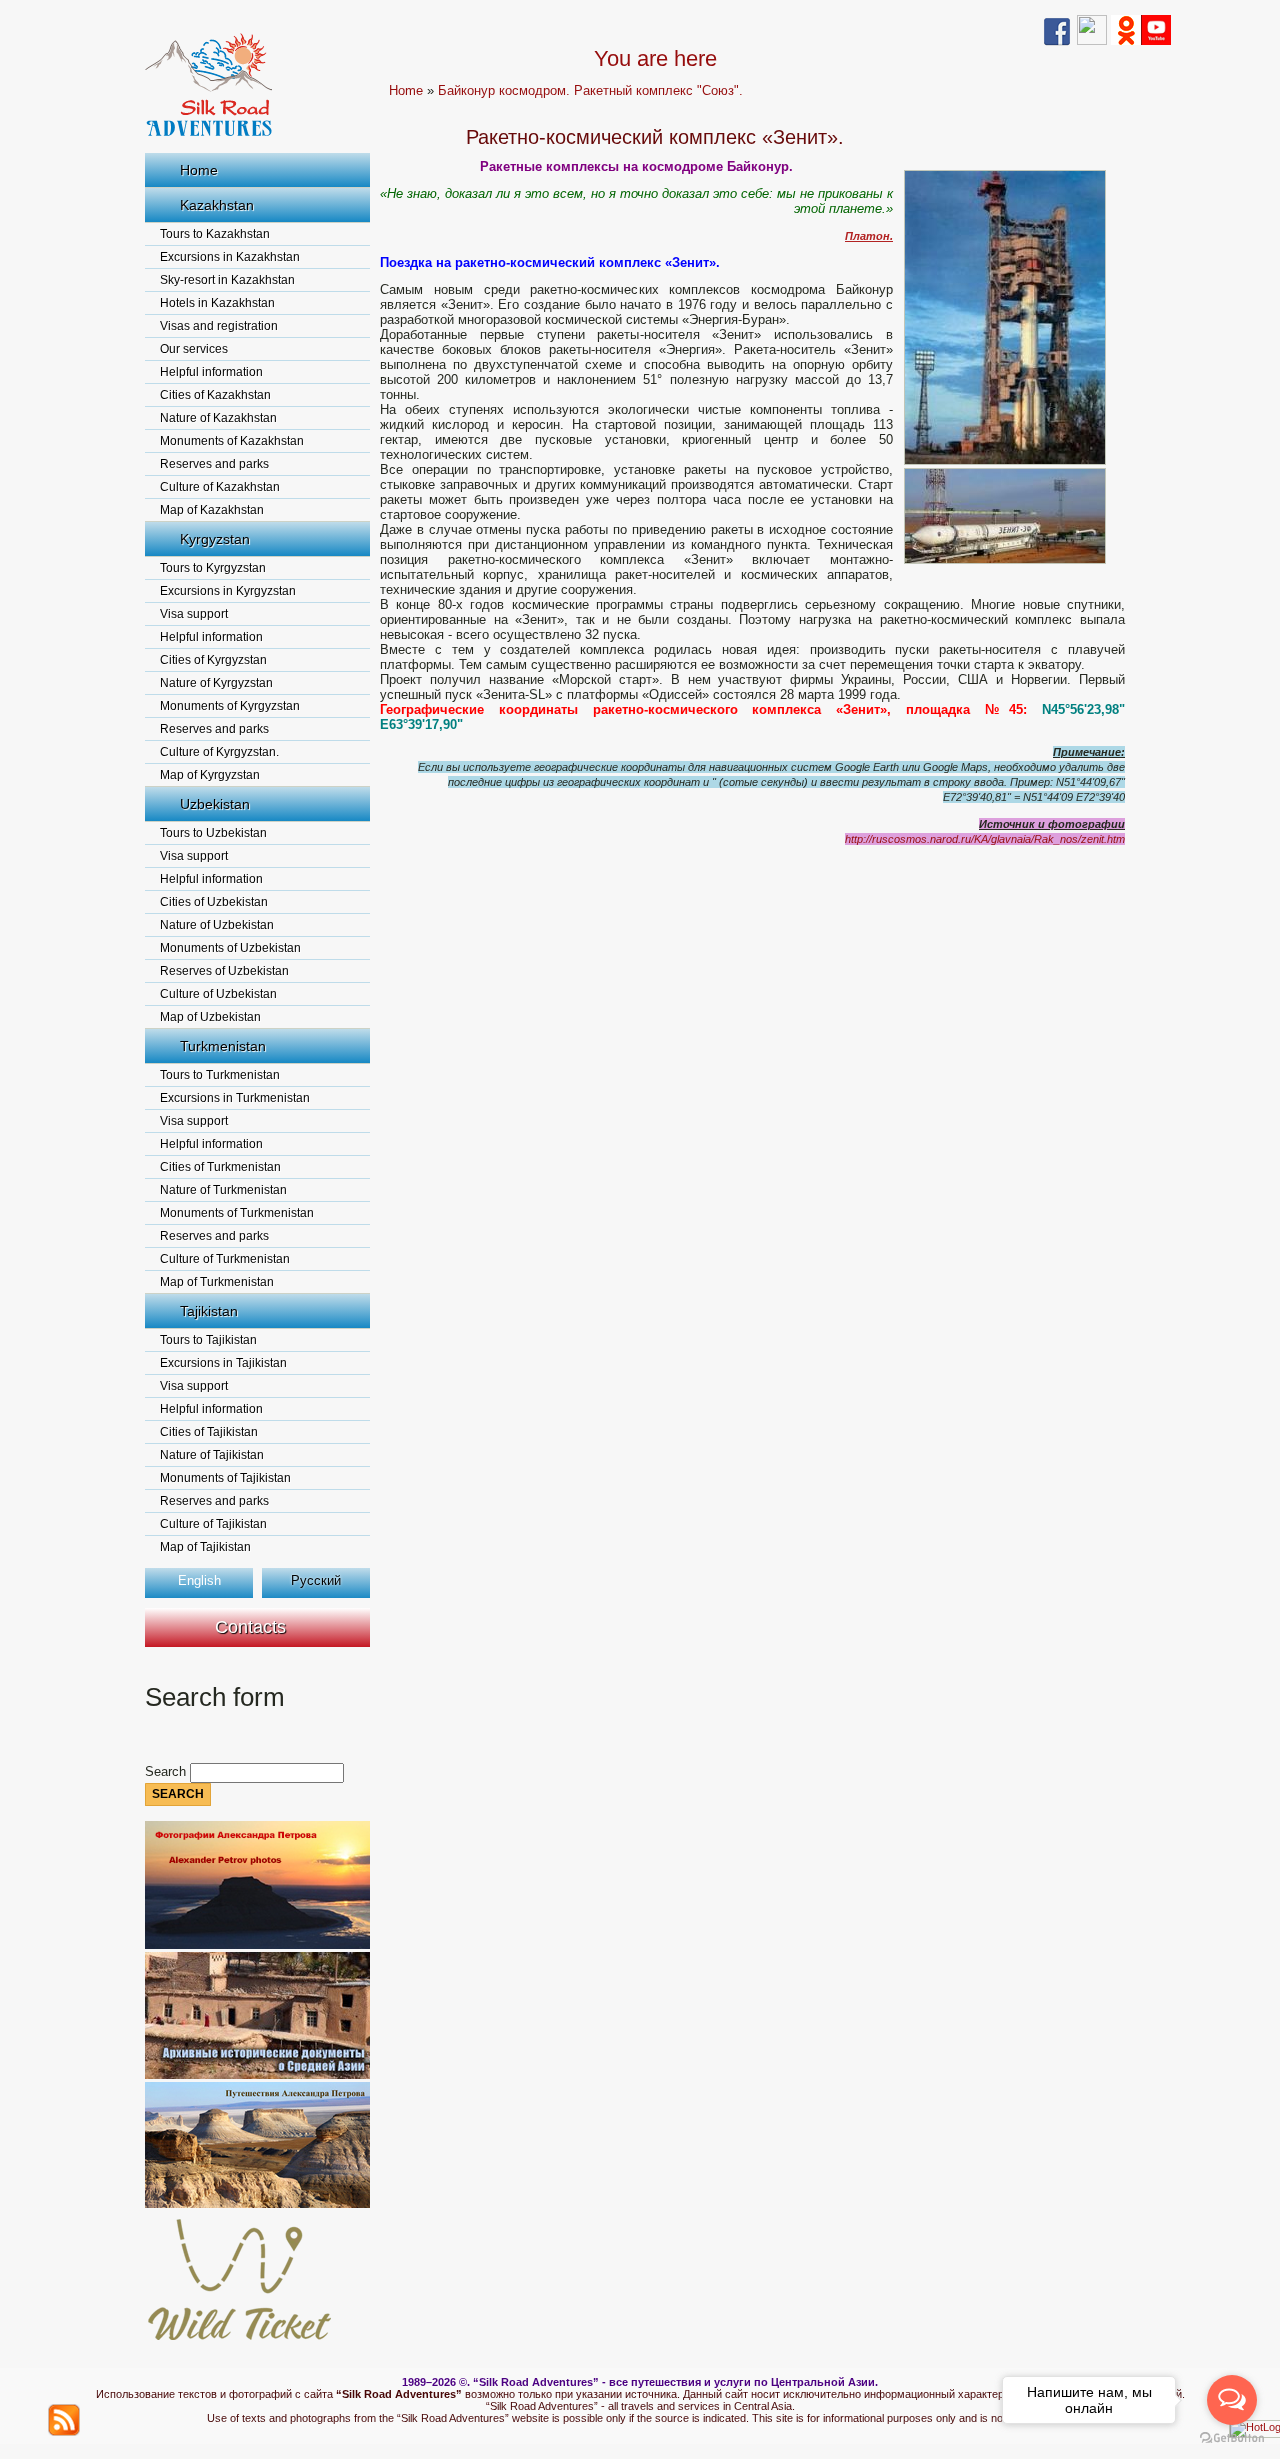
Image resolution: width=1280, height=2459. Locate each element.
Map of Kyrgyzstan (210, 775)
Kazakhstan (217, 205)
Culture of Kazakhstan (220, 487)
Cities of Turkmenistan (220, 1167)
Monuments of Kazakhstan (232, 441)
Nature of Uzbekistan (217, 925)
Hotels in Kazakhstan (217, 303)
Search (167, 1771)
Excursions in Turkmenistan (235, 1098)
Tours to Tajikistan (208, 1340)
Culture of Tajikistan (213, 1524)
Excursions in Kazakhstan (230, 257)
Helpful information (211, 372)
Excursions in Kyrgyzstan (228, 591)
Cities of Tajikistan (209, 1432)
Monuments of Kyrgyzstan (230, 706)
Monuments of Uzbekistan (230, 948)
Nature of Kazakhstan (218, 418)
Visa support (194, 614)
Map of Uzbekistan (210, 1017)
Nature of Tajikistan (212, 1455)
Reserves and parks (214, 464)
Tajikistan (209, 1311)
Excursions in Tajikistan (223, 1363)
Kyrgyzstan (215, 539)
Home (199, 170)
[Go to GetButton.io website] (1232, 2438)
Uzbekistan (215, 804)
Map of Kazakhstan (212, 510)
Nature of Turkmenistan (223, 1190)
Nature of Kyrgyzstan (216, 683)
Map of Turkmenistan (217, 1282)
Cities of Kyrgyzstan (213, 660)
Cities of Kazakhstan (215, 395)
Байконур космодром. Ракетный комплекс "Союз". (590, 90)
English (199, 1580)
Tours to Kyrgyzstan (213, 568)
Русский (316, 1580)
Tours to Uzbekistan (213, 833)
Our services (194, 349)
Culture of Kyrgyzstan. (219, 752)
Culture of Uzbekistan (218, 994)
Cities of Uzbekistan (214, 902)
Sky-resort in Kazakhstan (227, 280)
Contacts (250, 1627)
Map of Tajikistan (205, 1547)
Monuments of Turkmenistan (237, 1213)
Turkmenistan (223, 1046)
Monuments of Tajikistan (225, 1478)
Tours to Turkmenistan (220, 1075)
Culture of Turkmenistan (225, 1259)
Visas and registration (219, 326)
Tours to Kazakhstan (215, 234)
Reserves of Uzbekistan (224, 971)
